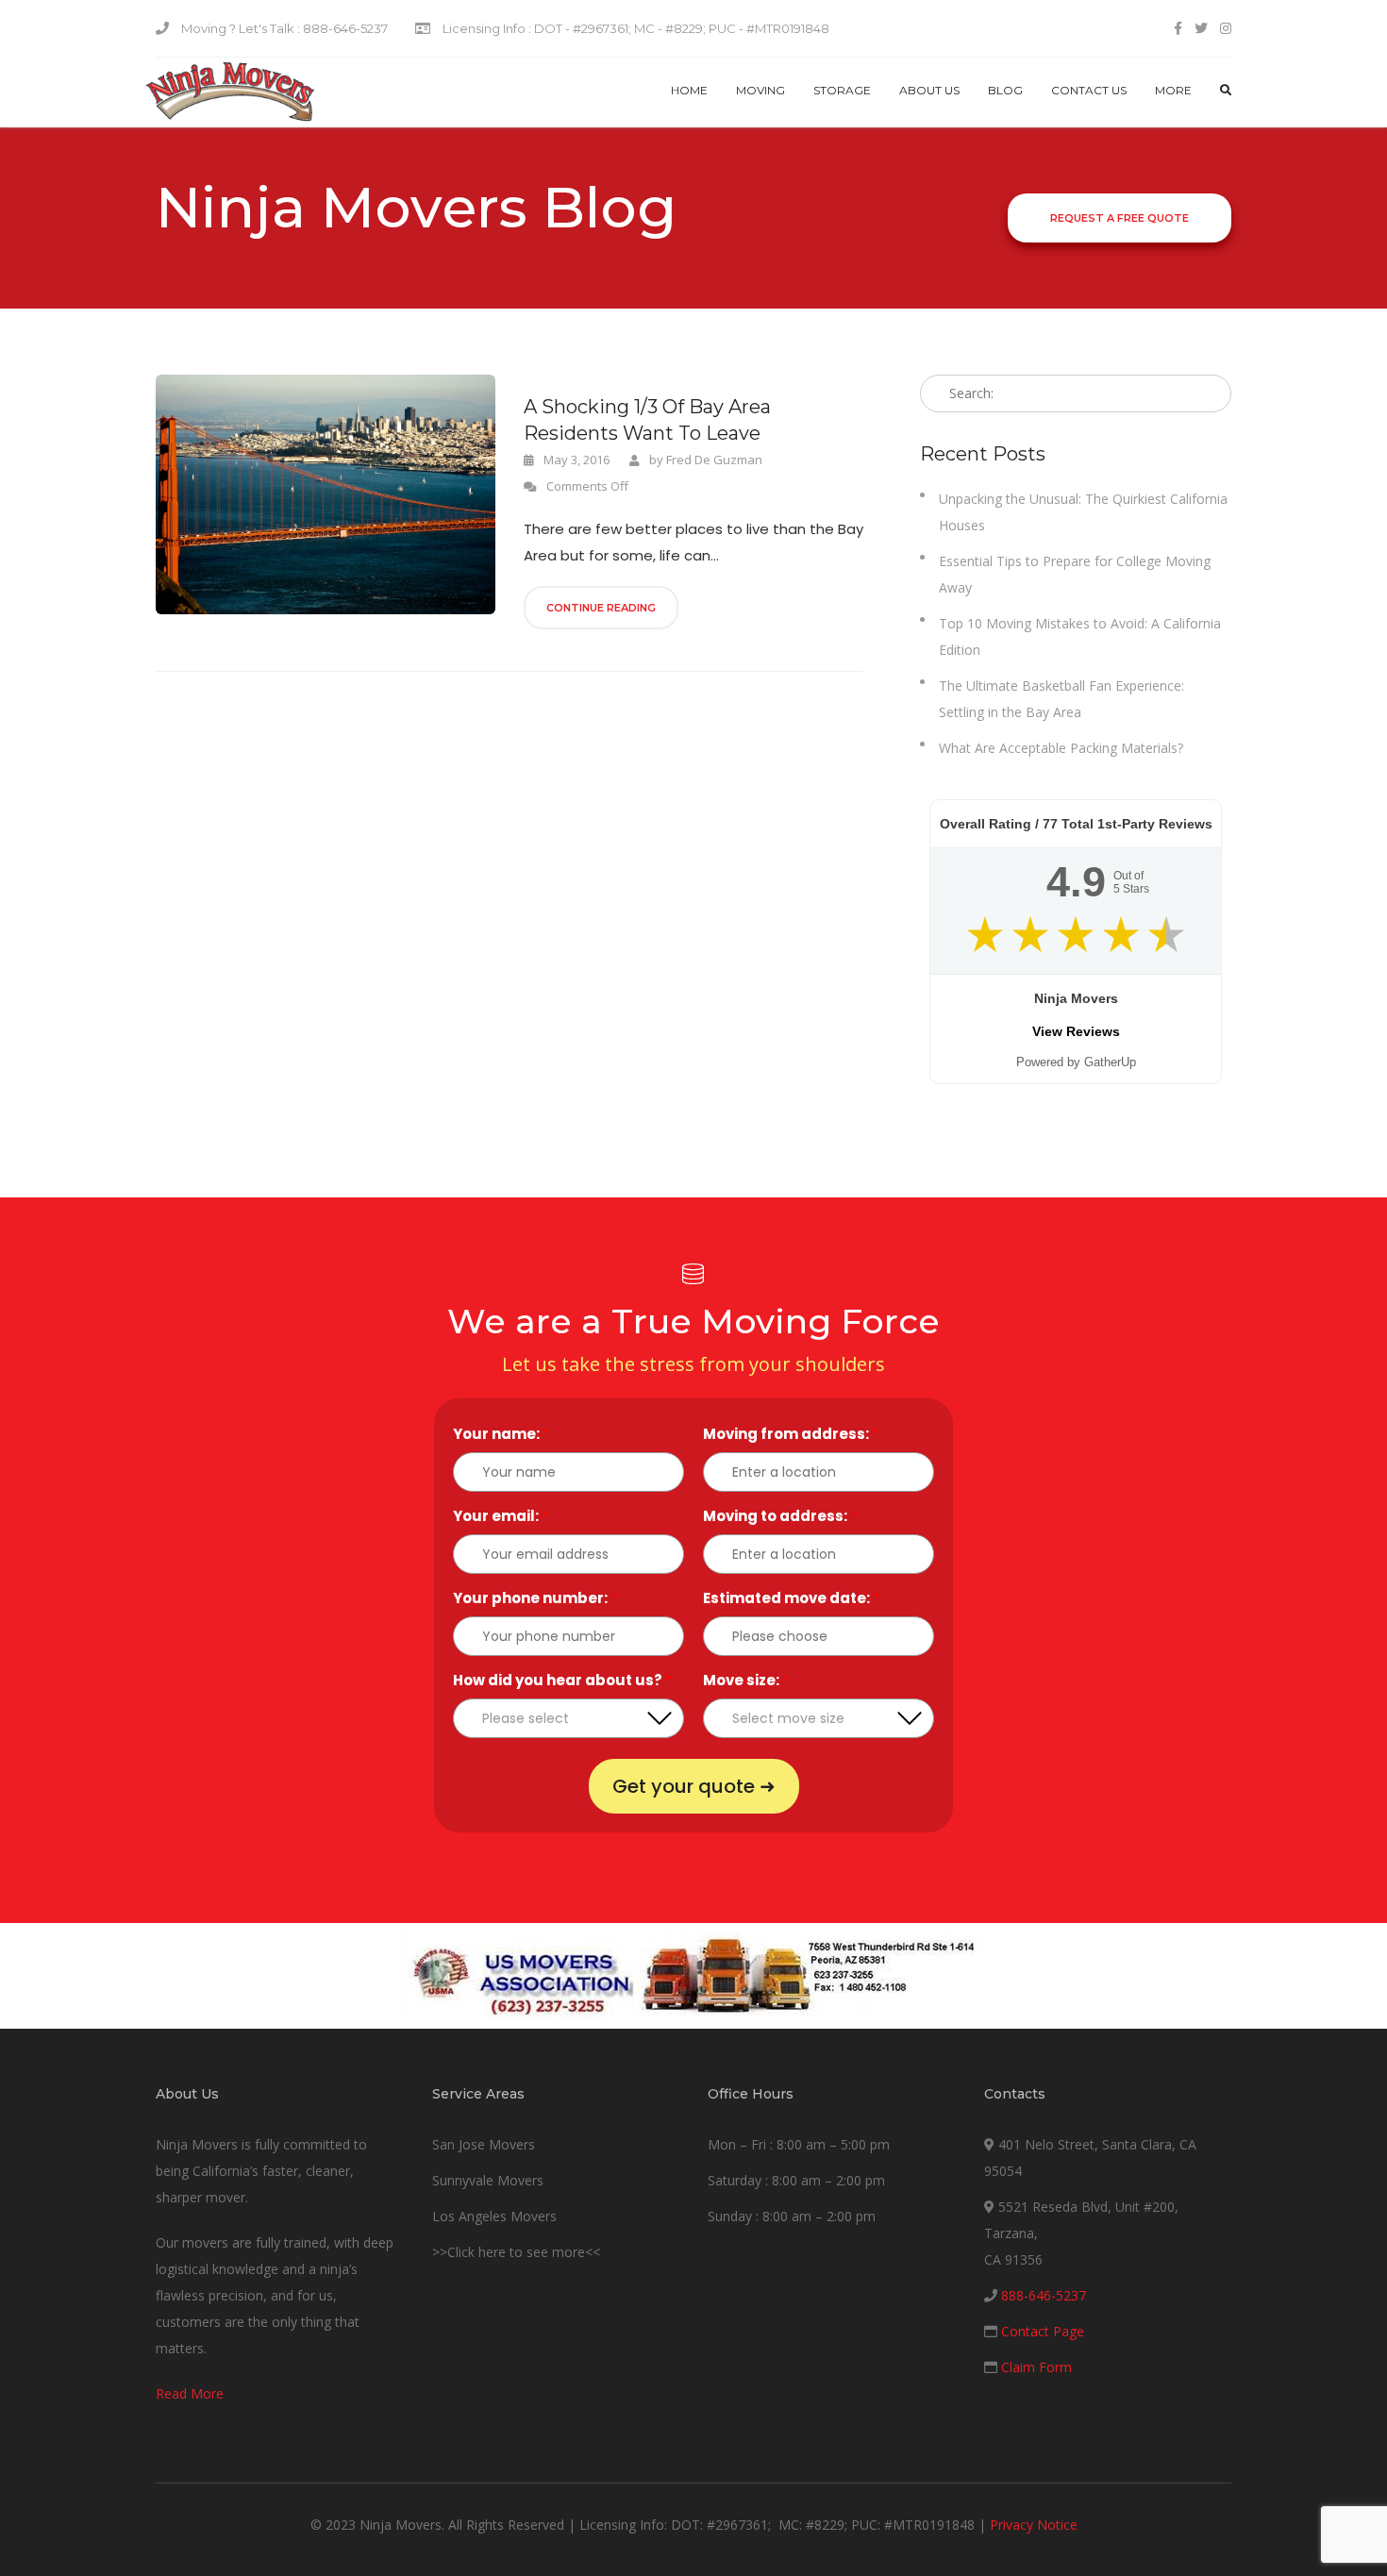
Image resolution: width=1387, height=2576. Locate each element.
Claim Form (1036, 2367)
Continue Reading (601, 608)
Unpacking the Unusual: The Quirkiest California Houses (1083, 512)
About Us (929, 90)
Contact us (1089, 90)
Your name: (501, 1434)
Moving (760, 90)
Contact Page (1043, 2331)
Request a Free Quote (1120, 218)
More (1173, 90)
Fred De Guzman (714, 460)
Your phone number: (535, 1598)
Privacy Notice (1034, 2525)
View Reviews (1076, 1031)
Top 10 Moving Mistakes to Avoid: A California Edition (1080, 636)
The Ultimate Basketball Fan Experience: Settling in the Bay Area (1061, 699)
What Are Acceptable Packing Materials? (1061, 748)
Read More (190, 2393)
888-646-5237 (1044, 2295)
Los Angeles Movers (494, 2216)
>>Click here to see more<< (516, 2252)
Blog (1005, 90)
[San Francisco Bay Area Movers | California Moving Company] (230, 92)
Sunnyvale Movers (488, 2180)
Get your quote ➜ (694, 1786)
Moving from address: (791, 1434)
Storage (842, 90)
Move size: (746, 1680)
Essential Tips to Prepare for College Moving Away (1075, 574)
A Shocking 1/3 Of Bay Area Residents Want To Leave (647, 420)
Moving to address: (780, 1516)
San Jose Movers (484, 2144)
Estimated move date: (791, 1598)
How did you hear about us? (562, 1680)
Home (689, 90)
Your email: (501, 1516)
